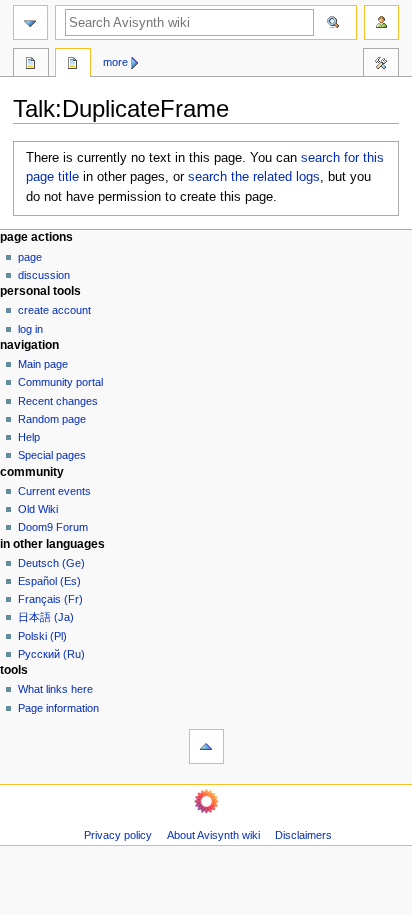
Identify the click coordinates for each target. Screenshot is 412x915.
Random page (52, 419)
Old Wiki (38, 509)
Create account (54, 310)
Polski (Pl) (42, 636)
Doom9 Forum (53, 527)
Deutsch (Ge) (51, 563)
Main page (43, 364)
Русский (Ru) (51, 654)
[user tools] (381, 22)
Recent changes (58, 401)
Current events (54, 491)
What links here (55, 689)
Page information (58, 708)
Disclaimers (303, 835)
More (115, 62)
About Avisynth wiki (213, 835)
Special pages (52, 455)
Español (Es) (49, 581)
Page (30, 257)
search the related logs (254, 177)
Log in (30, 329)
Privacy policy (118, 835)
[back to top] (206, 746)
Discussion (44, 275)
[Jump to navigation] (30, 22)
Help (29, 437)
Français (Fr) (50, 599)
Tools (381, 65)
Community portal (60, 382)
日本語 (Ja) (46, 617)
